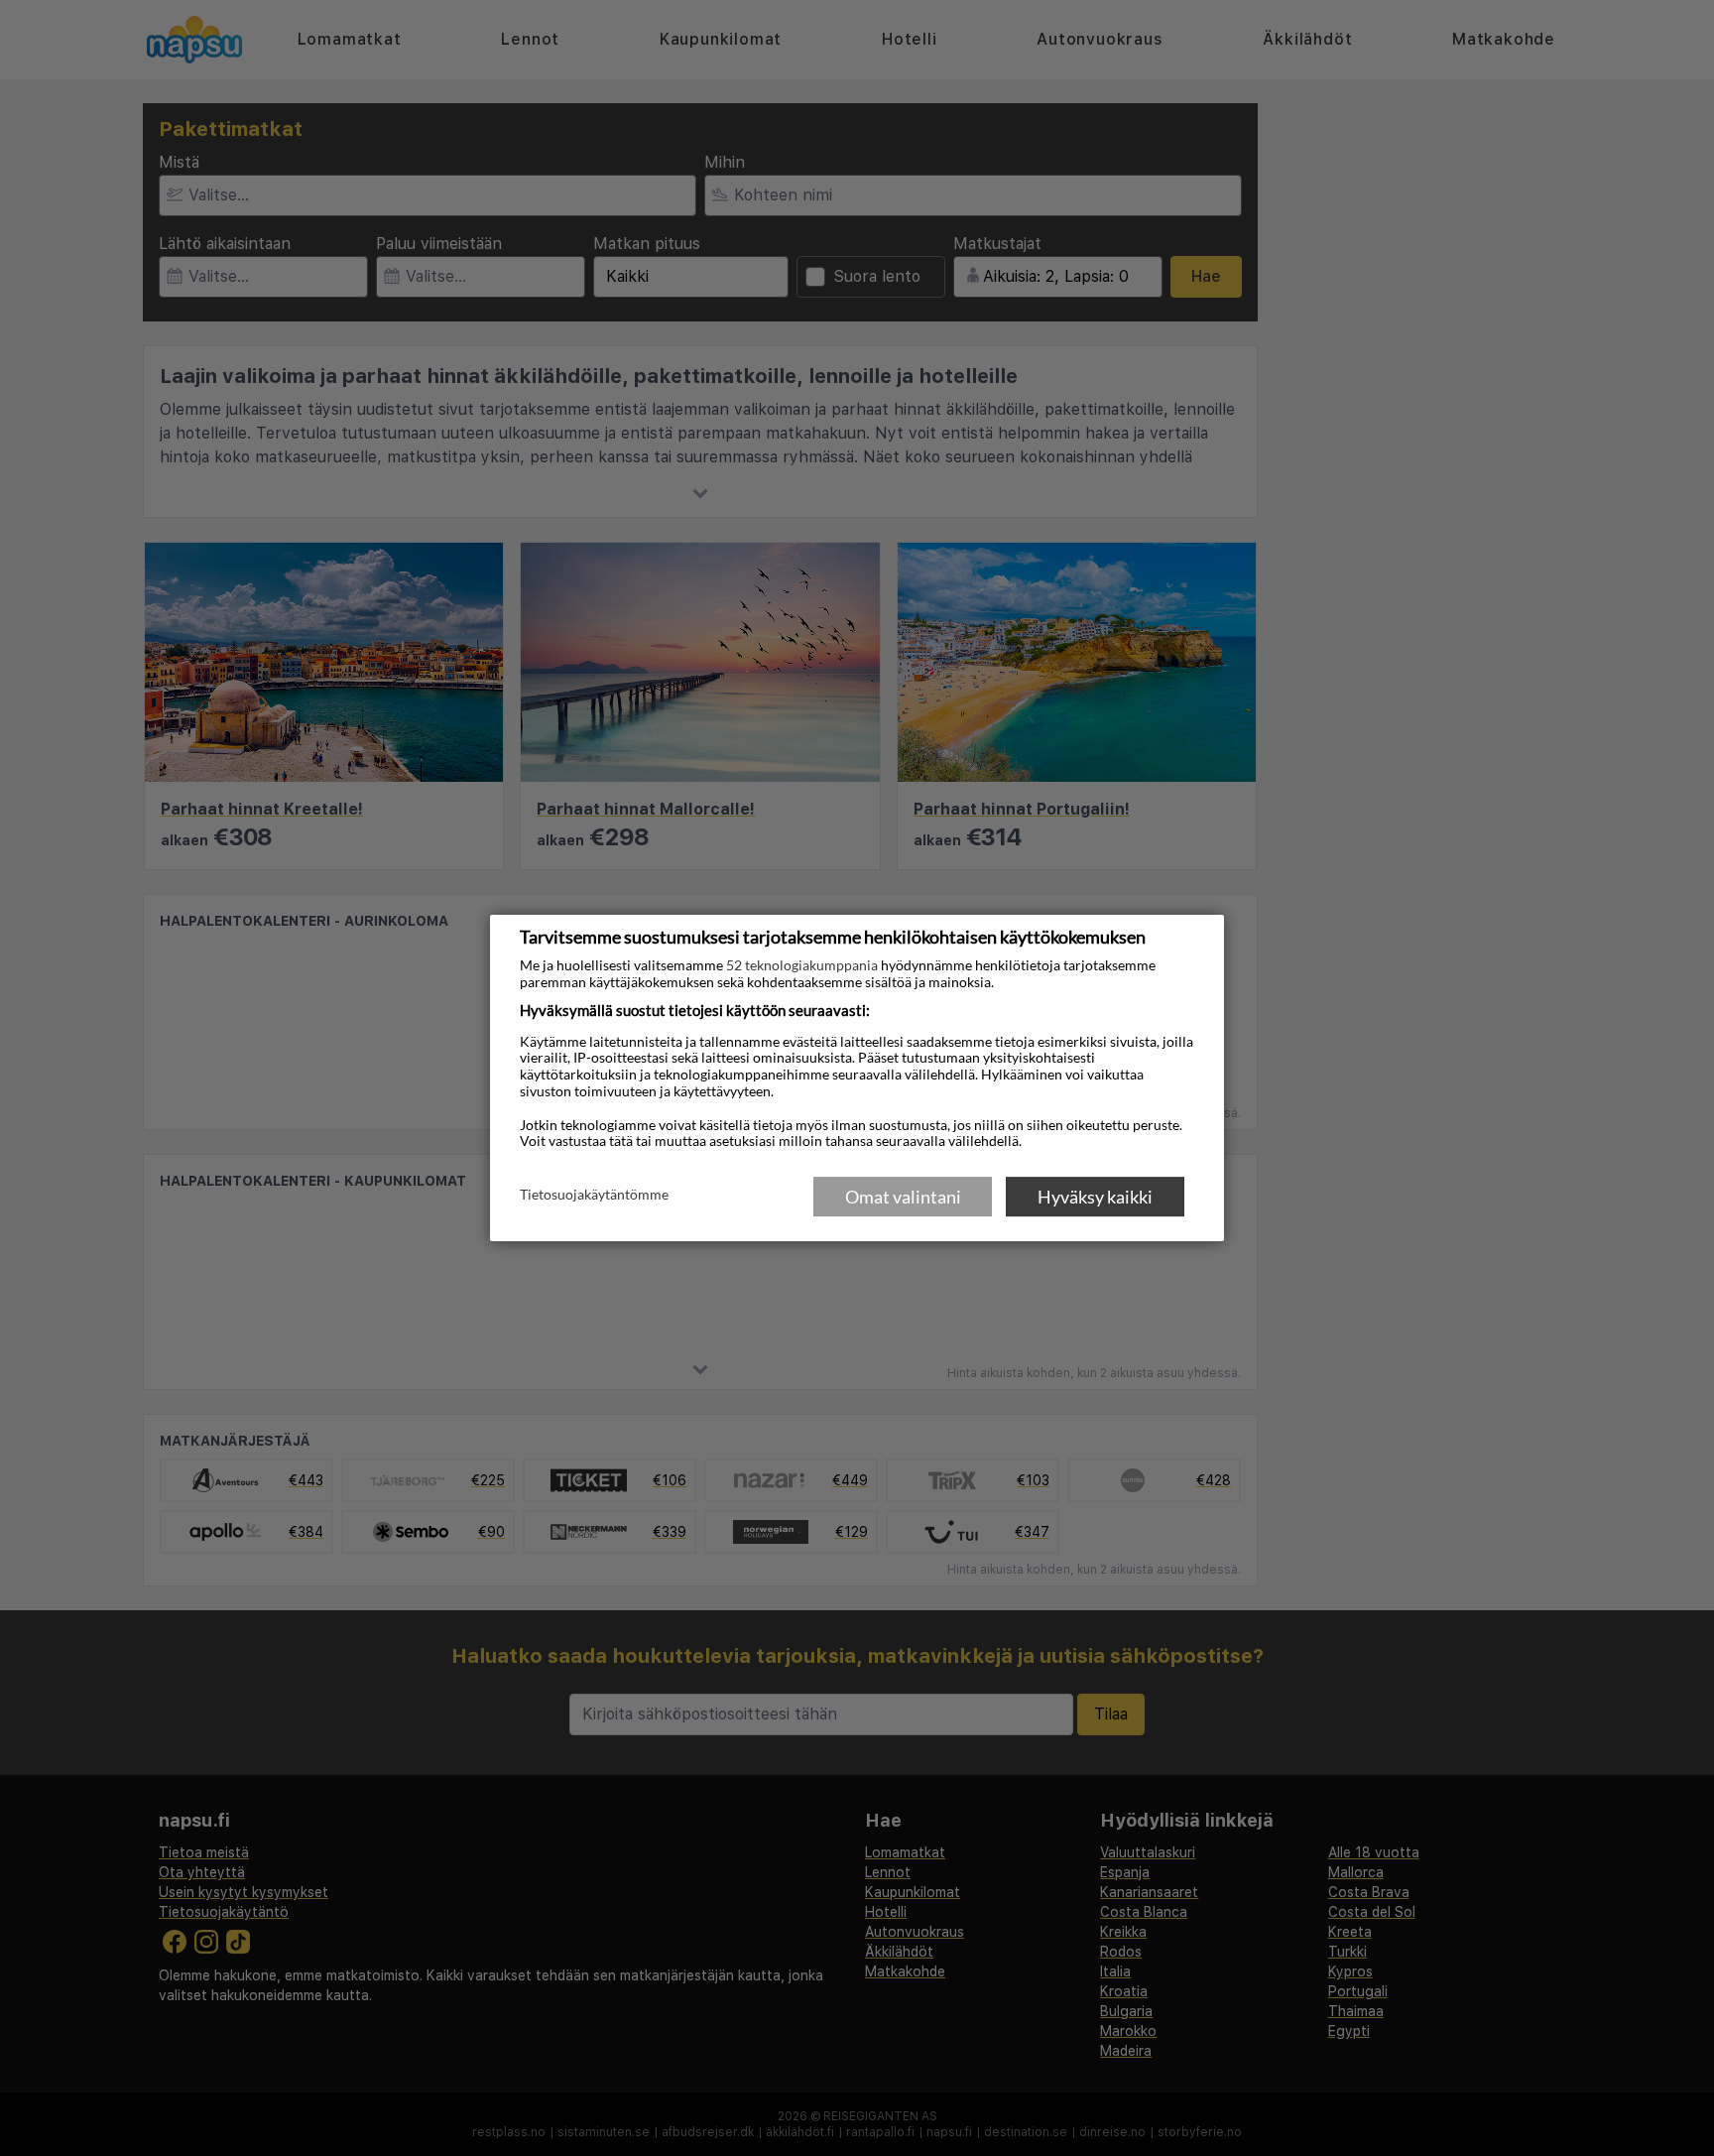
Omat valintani (903, 1197)
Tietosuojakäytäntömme (594, 1196)
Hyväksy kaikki (1095, 1197)
